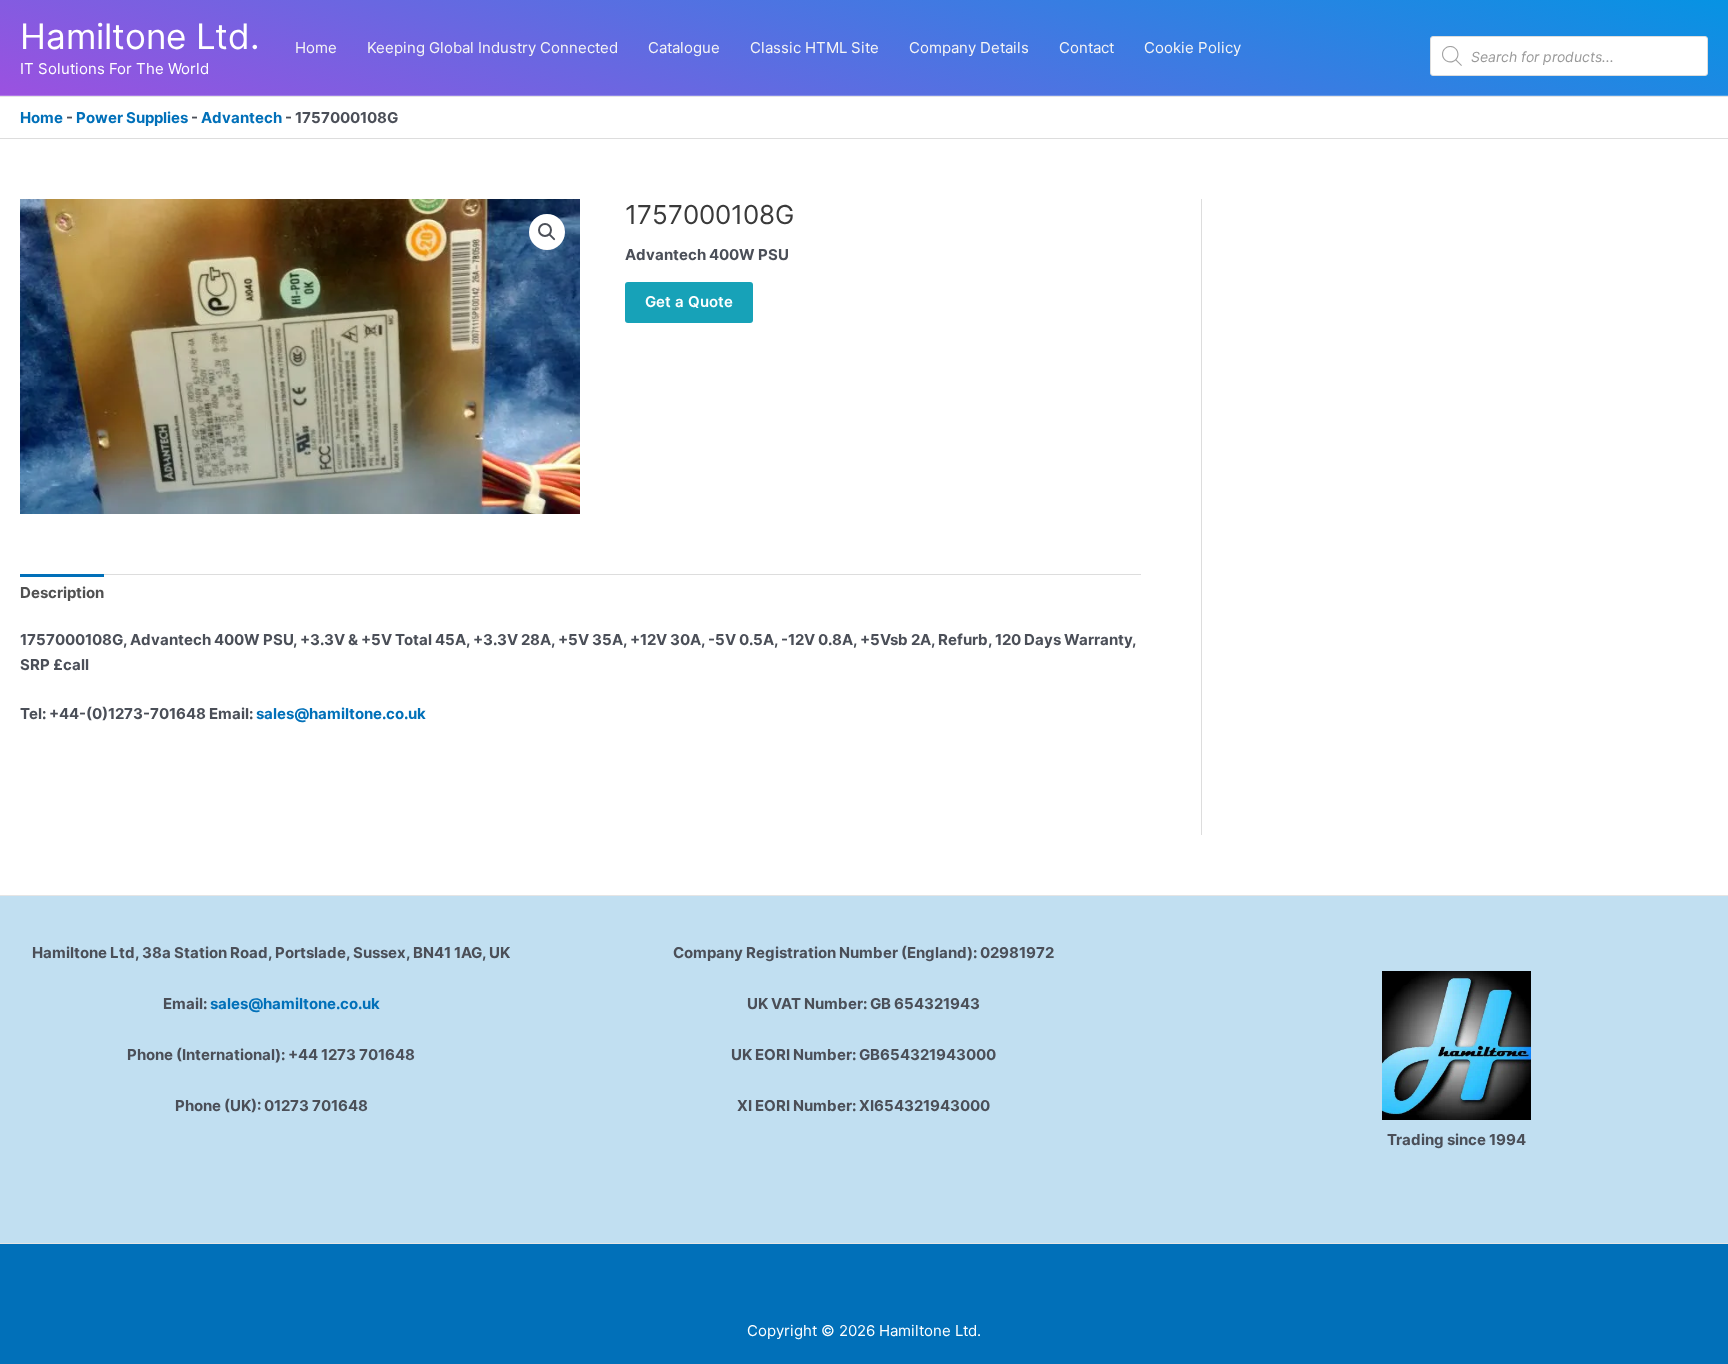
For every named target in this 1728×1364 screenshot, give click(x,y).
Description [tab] (62, 592)
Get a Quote (689, 301)
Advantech (241, 117)
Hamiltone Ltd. (140, 36)
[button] (547, 232)
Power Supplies (132, 117)
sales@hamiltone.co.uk (341, 713)
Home (41, 117)
